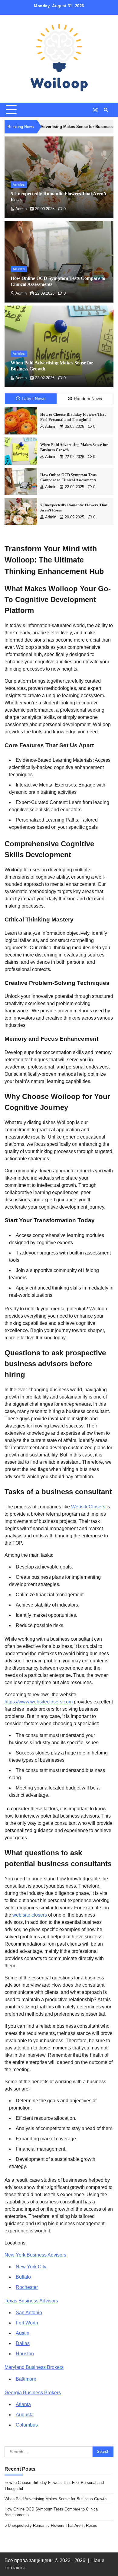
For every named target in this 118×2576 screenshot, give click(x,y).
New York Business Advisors (35, 2255)
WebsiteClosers (88, 1507)
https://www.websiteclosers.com (39, 1702)
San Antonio (29, 2313)
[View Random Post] (95, 110)
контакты (15, 2568)
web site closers (30, 1915)
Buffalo (23, 2277)
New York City (31, 2267)
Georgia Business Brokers (33, 2393)
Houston (25, 2354)
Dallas (23, 2343)
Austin (23, 2333)
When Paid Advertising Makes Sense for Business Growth (56, 2499)
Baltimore (26, 2379)
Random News (88, 399)
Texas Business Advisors (31, 2301)
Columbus (27, 2425)
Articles (19, 184)
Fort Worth (27, 2323)
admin (21, 209)
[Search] (106, 110)
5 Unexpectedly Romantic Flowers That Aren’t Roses (51, 2525)
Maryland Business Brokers (34, 2367)
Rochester (27, 2287)
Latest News (34, 399)
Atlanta (23, 2404)
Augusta (25, 2415)
